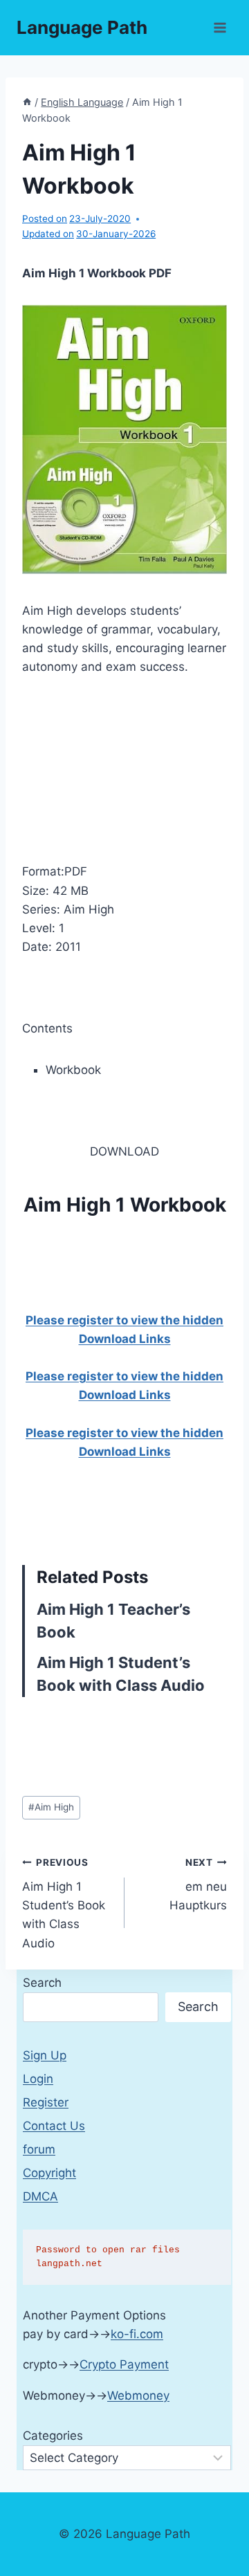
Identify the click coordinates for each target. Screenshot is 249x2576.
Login (38, 2079)
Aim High (51, 1807)
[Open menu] (220, 27)
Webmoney (138, 2396)
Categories (53, 2436)
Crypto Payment (124, 2364)
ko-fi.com (137, 2334)
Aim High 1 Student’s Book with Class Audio (64, 1903)
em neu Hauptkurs (198, 1884)
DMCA (40, 2196)
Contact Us (54, 2126)
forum (39, 2149)
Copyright (49, 2173)
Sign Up (45, 2055)
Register (46, 2102)
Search (42, 1983)
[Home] (27, 102)
